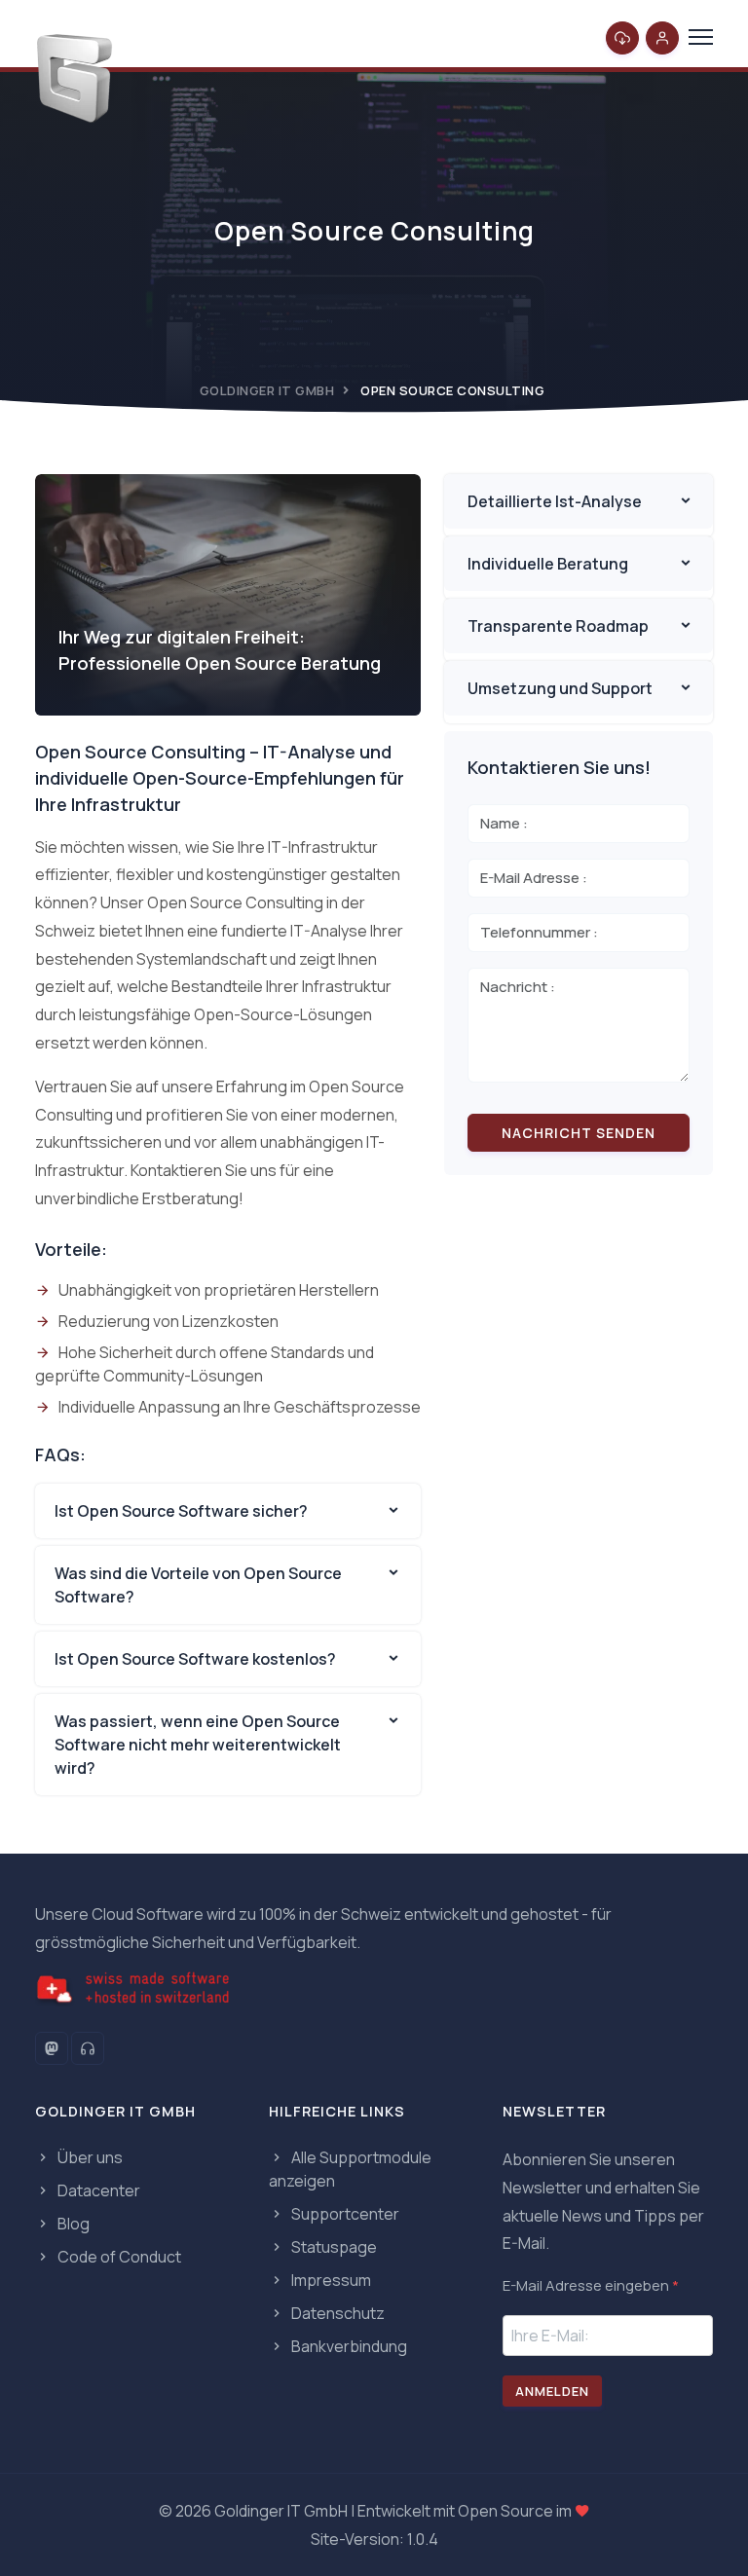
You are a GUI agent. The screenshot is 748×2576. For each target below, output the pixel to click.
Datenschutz (337, 2313)
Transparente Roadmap (558, 626)
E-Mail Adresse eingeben (591, 2285)
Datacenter (97, 2190)
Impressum (330, 2280)
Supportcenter (344, 2214)
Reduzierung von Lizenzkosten (168, 1321)
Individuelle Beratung (548, 564)
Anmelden (552, 2391)
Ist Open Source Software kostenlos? (195, 1659)
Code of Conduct (118, 2257)
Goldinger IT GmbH (267, 390)
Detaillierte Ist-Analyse (555, 501)
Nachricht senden (579, 1133)
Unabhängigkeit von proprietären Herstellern (219, 1290)
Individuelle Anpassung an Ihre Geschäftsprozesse (240, 1407)
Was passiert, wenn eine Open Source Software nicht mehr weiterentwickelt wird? (198, 1745)
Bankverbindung (348, 2346)
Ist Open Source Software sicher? (181, 1511)
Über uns (89, 2157)
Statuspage (333, 2247)
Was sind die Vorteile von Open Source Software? (198, 1585)
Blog (72, 2224)
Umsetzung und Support (560, 688)
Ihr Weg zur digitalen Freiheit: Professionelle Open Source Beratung (220, 650)
